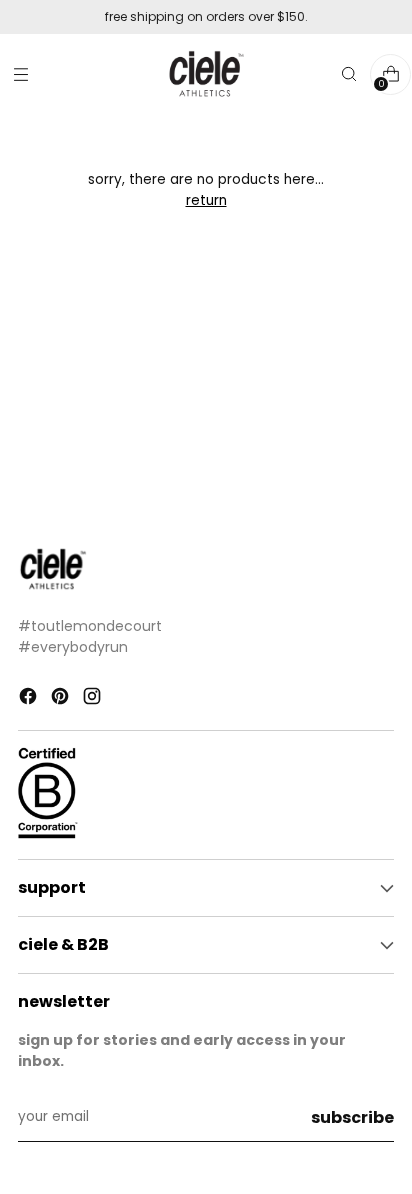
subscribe (352, 1117)
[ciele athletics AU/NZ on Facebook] (30, 699)
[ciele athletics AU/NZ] (206, 74)
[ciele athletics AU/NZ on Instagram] (94, 699)
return (206, 200)
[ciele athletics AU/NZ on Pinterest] (62, 699)
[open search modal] (348, 74)
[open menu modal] (20, 74)
